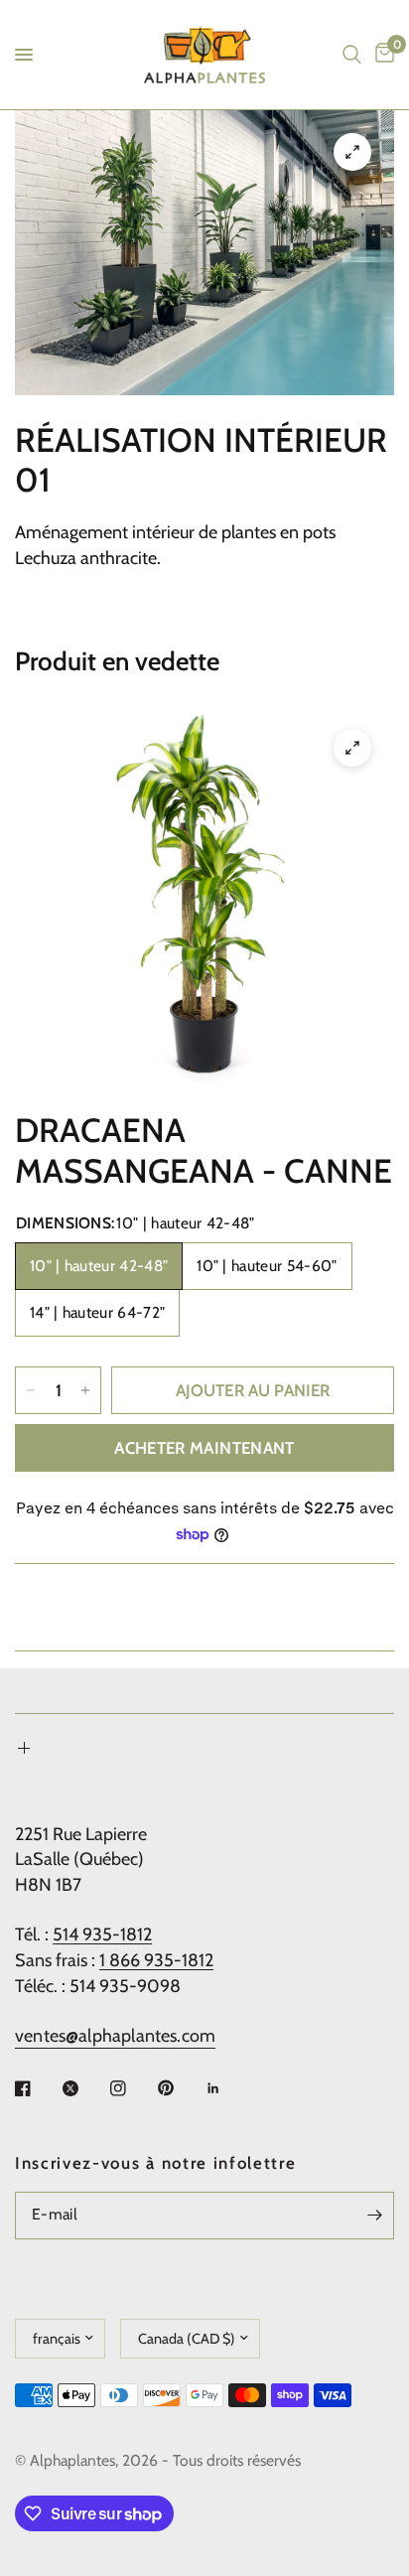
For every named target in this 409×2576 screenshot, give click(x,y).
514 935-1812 (102, 1934)
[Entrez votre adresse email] (374, 2216)
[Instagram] (132, 2088)
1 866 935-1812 (156, 1960)
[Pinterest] (180, 2087)
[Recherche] (352, 55)
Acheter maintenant (204, 1448)
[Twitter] (84, 2088)
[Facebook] (37, 2088)
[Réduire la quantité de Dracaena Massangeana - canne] (31, 1390)
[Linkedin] (227, 2088)
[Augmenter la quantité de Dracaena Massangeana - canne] (85, 1390)
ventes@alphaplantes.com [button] (115, 2036)
